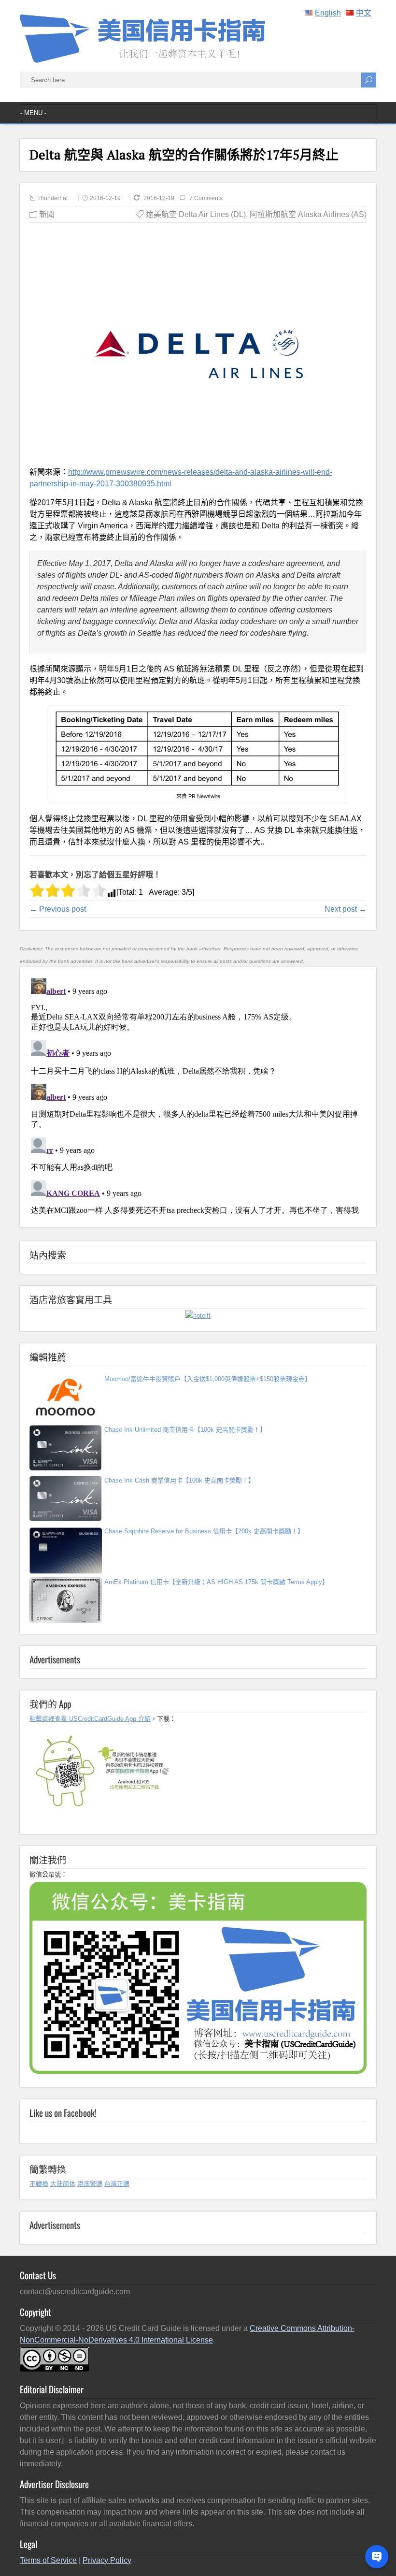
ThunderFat (52, 198)
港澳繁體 (90, 2184)
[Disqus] (198, 1095)
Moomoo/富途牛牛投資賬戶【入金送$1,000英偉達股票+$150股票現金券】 (208, 1379)
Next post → (346, 909)
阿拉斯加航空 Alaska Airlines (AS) (308, 214)
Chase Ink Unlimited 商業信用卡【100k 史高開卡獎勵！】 (185, 1430)
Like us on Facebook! (63, 2112)
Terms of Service (48, 2560)
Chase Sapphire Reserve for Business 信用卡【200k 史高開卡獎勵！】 (204, 1531)
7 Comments (206, 198)
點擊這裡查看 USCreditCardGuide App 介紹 (90, 1719)
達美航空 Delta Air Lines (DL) (196, 214)
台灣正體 (117, 2184)
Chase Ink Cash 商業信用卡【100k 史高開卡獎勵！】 (179, 1480)
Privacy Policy (107, 2560)
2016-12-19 (105, 198)
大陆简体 (63, 2184)
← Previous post (58, 909)
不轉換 (39, 2184)
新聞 (47, 214)
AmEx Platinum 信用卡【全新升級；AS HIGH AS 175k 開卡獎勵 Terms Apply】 (216, 1582)
